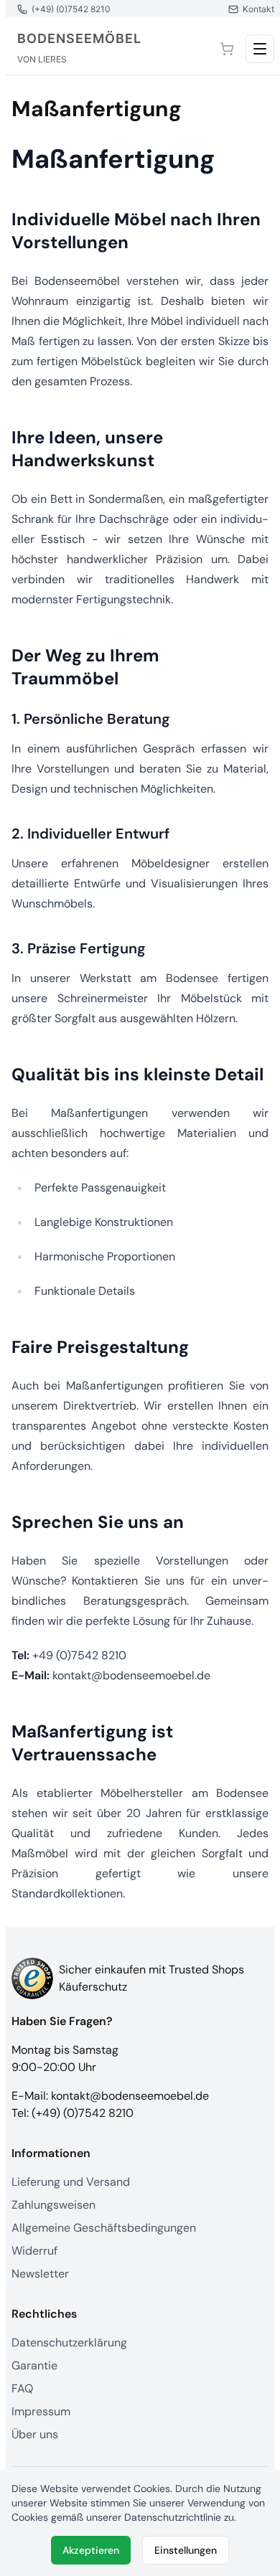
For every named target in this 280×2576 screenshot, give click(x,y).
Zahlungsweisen (53, 2205)
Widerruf (34, 2251)
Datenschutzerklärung (69, 2343)
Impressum (41, 2411)
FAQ (22, 2388)
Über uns (35, 2434)
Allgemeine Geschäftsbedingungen (104, 2228)
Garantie (34, 2365)
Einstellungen (186, 2550)
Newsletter (40, 2274)
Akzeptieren (91, 2550)
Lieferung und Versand (71, 2182)
